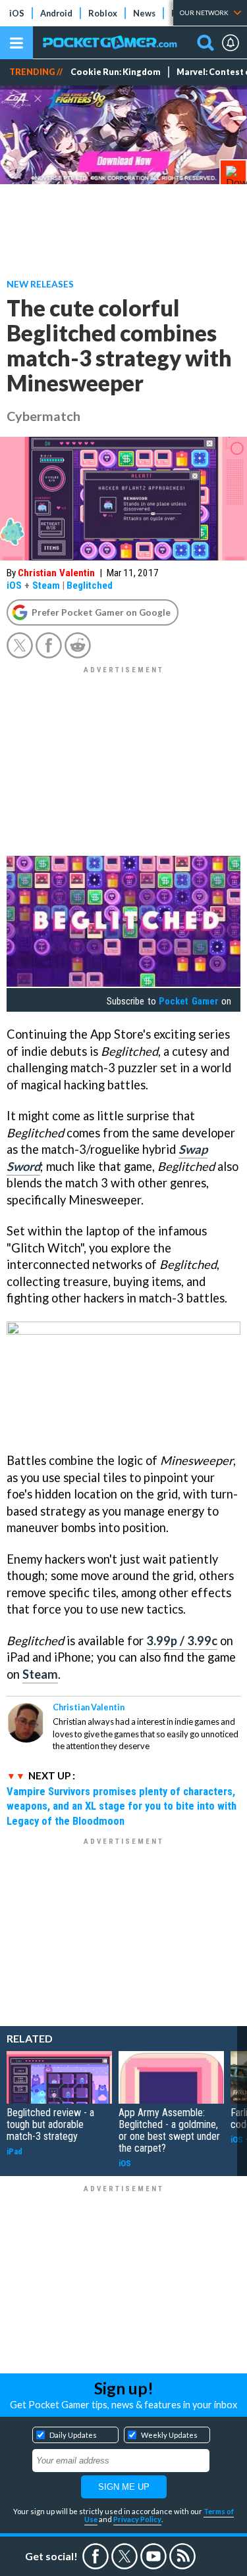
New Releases (40, 284)
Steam (46, 585)
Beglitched (90, 585)
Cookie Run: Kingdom (116, 72)
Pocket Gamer (188, 1001)
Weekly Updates (169, 2435)
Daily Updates (73, 2435)
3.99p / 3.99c (182, 1641)
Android (56, 13)
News (144, 13)
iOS (17, 13)
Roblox (103, 13)
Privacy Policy (137, 2519)
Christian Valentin (56, 573)
